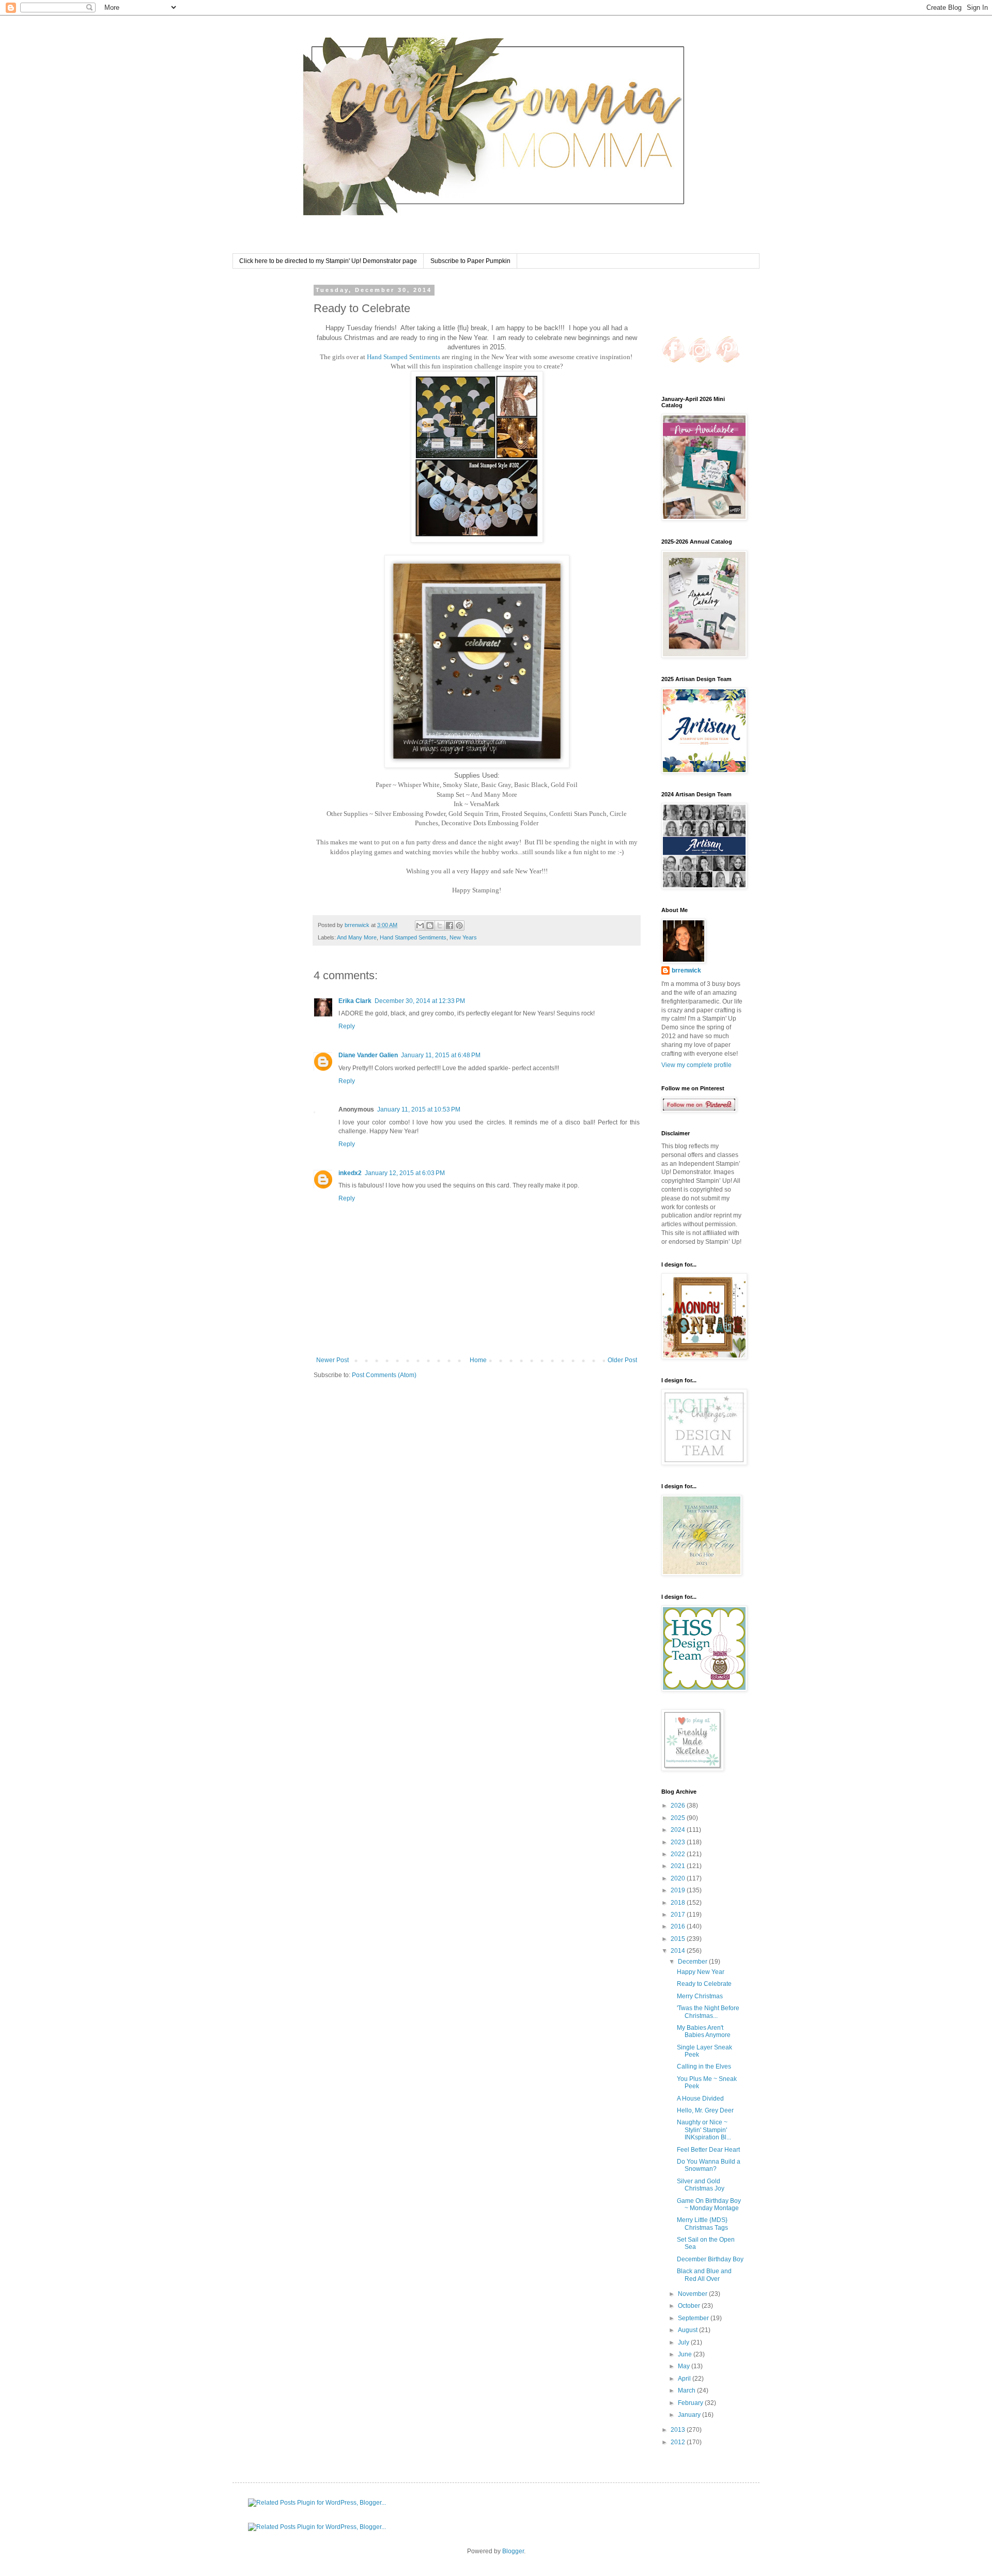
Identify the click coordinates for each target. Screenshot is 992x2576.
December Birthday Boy (710, 2259)
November (693, 2294)
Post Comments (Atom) (384, 1375)
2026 (679, 1806)
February (691, 2403)
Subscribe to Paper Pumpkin (470, 261)
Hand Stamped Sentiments (404, 357)
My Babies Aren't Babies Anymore (704, 2031)
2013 (679, 2430)
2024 (679, 1830)
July (684, 2342)
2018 (679, 1903)
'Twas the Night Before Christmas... (708, 2012)
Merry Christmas (700, 1996)
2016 (679, 1926)
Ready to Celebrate (704, 1984)
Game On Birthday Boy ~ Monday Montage (709, 2204)
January (690, 2415)
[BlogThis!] (430, 925)
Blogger (513, 2551)
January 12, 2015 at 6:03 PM (405, 1173)
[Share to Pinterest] (459, 925)
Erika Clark (355, 1001)
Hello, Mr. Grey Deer (705, 2110)
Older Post (622, 1360)
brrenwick (686, 970)
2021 (679, 1866)
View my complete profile (696, 1065)
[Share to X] (440, 925)
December (693, 1962)
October (690, 2306)
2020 (679, 1878)
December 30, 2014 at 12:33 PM (420, 1001)
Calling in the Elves (704, 2066)
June (686, 2354)
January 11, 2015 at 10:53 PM (419, 1109)
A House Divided (700, 2099)
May (685, 2366)
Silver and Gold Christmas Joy (701, 2185)
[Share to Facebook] (450, 925)
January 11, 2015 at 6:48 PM (441, 1055)
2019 (679, 1890)
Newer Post (332, 1360)
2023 (679, 1842)
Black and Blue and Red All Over (704, 2275)
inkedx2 (350, 1173)
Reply (347, 1026)
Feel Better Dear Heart (708, 2150)
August (688, 2330)
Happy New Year (701, 1972)
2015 (679, 1939)
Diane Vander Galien (368, 1055)
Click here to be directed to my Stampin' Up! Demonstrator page (328, 261)
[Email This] (420, 925)
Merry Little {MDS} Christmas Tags (702, 2224)
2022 (679, 1854)
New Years (463, 937)
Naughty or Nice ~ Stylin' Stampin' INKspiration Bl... (704, 2130)
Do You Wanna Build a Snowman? (709, 2165)
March (687, 2390)
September (694, 2318)
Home (478, 1360)
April (685, 2379)
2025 (679, 1818)
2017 (679, 1915)
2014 (679, 1951)
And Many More (357, 937)
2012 (679, 2442)
